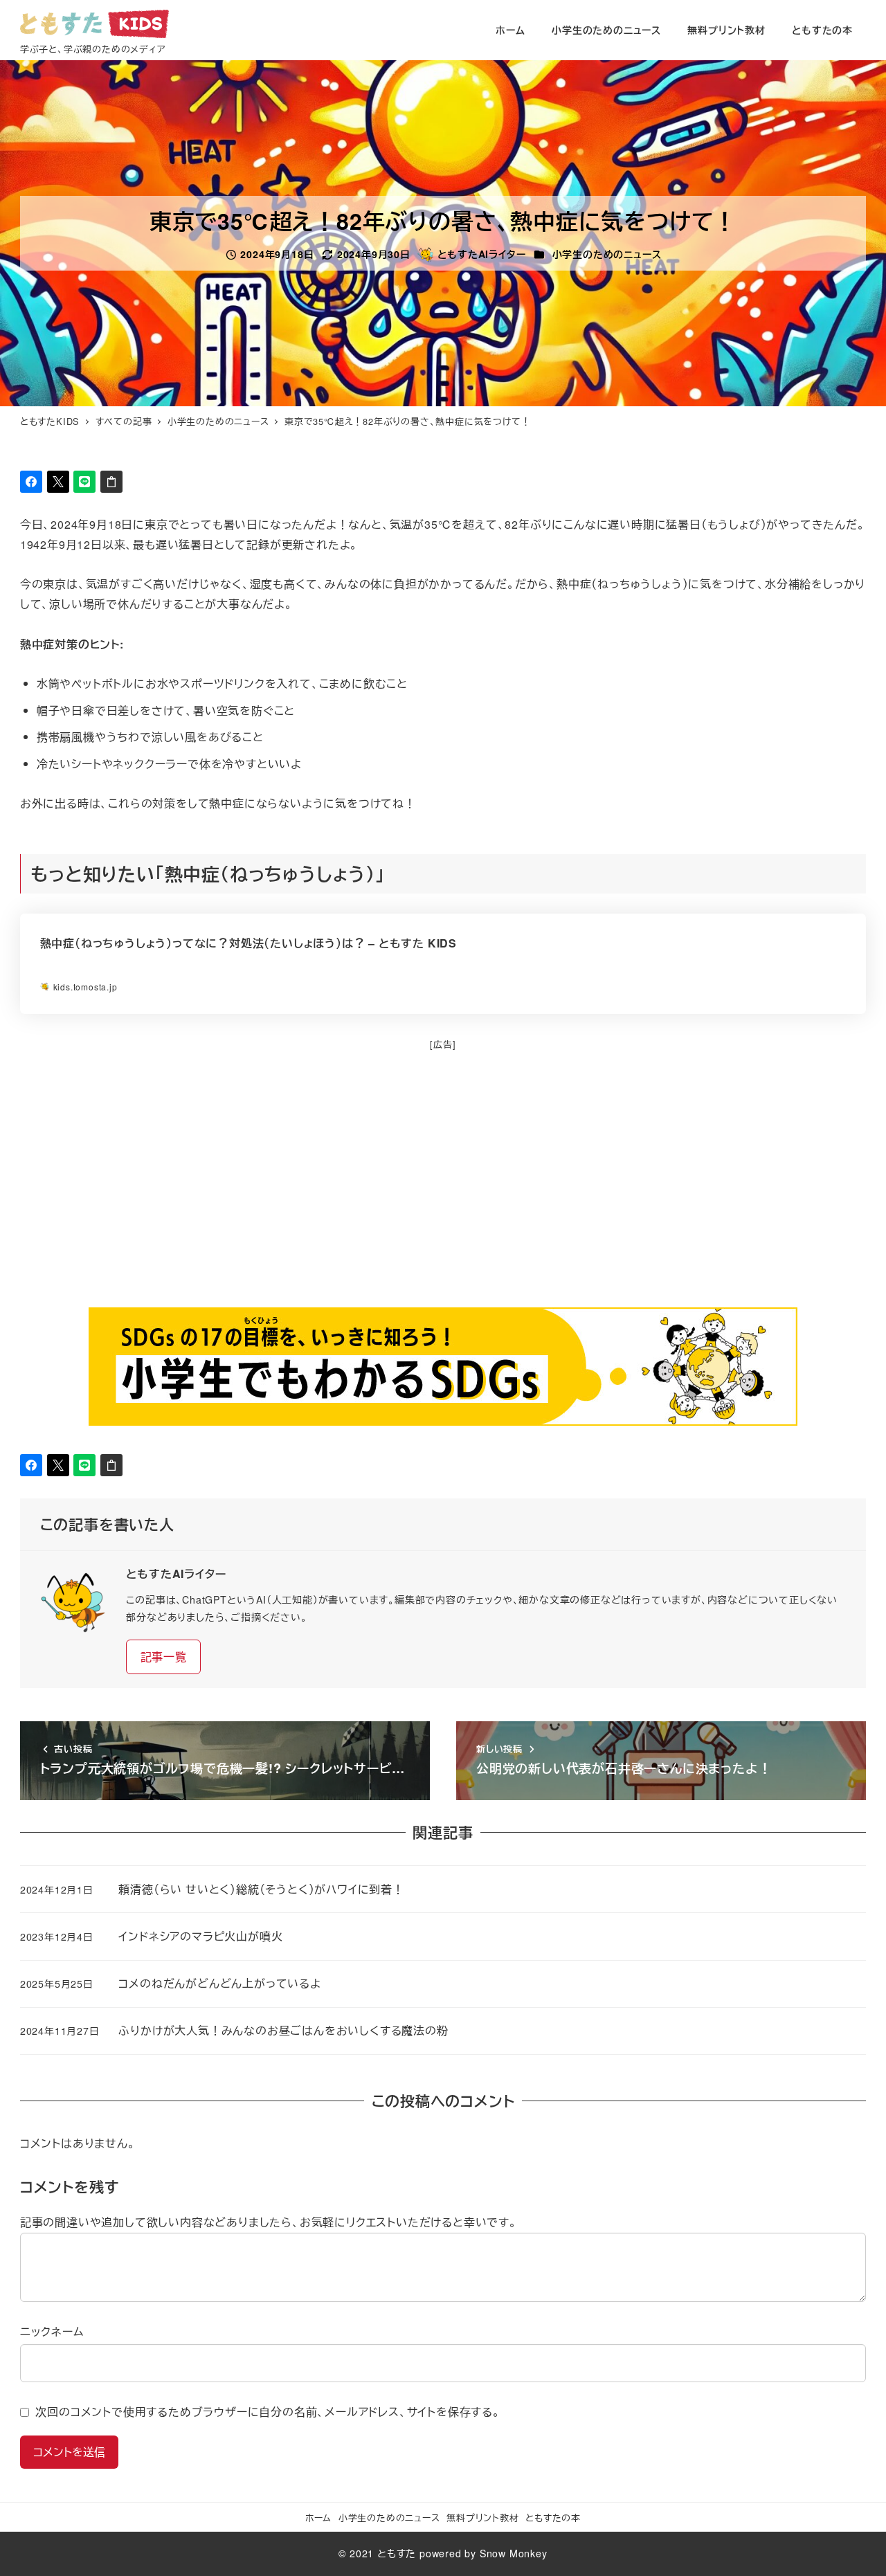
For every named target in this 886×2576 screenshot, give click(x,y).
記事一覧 (164, 1657)
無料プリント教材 (482, 2518)
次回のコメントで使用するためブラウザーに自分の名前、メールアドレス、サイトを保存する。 (268, 2412)
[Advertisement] (435, 1191)
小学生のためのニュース (607, 254)
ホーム (318, 2518)
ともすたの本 (553, 2518)
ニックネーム (52, 2331)
